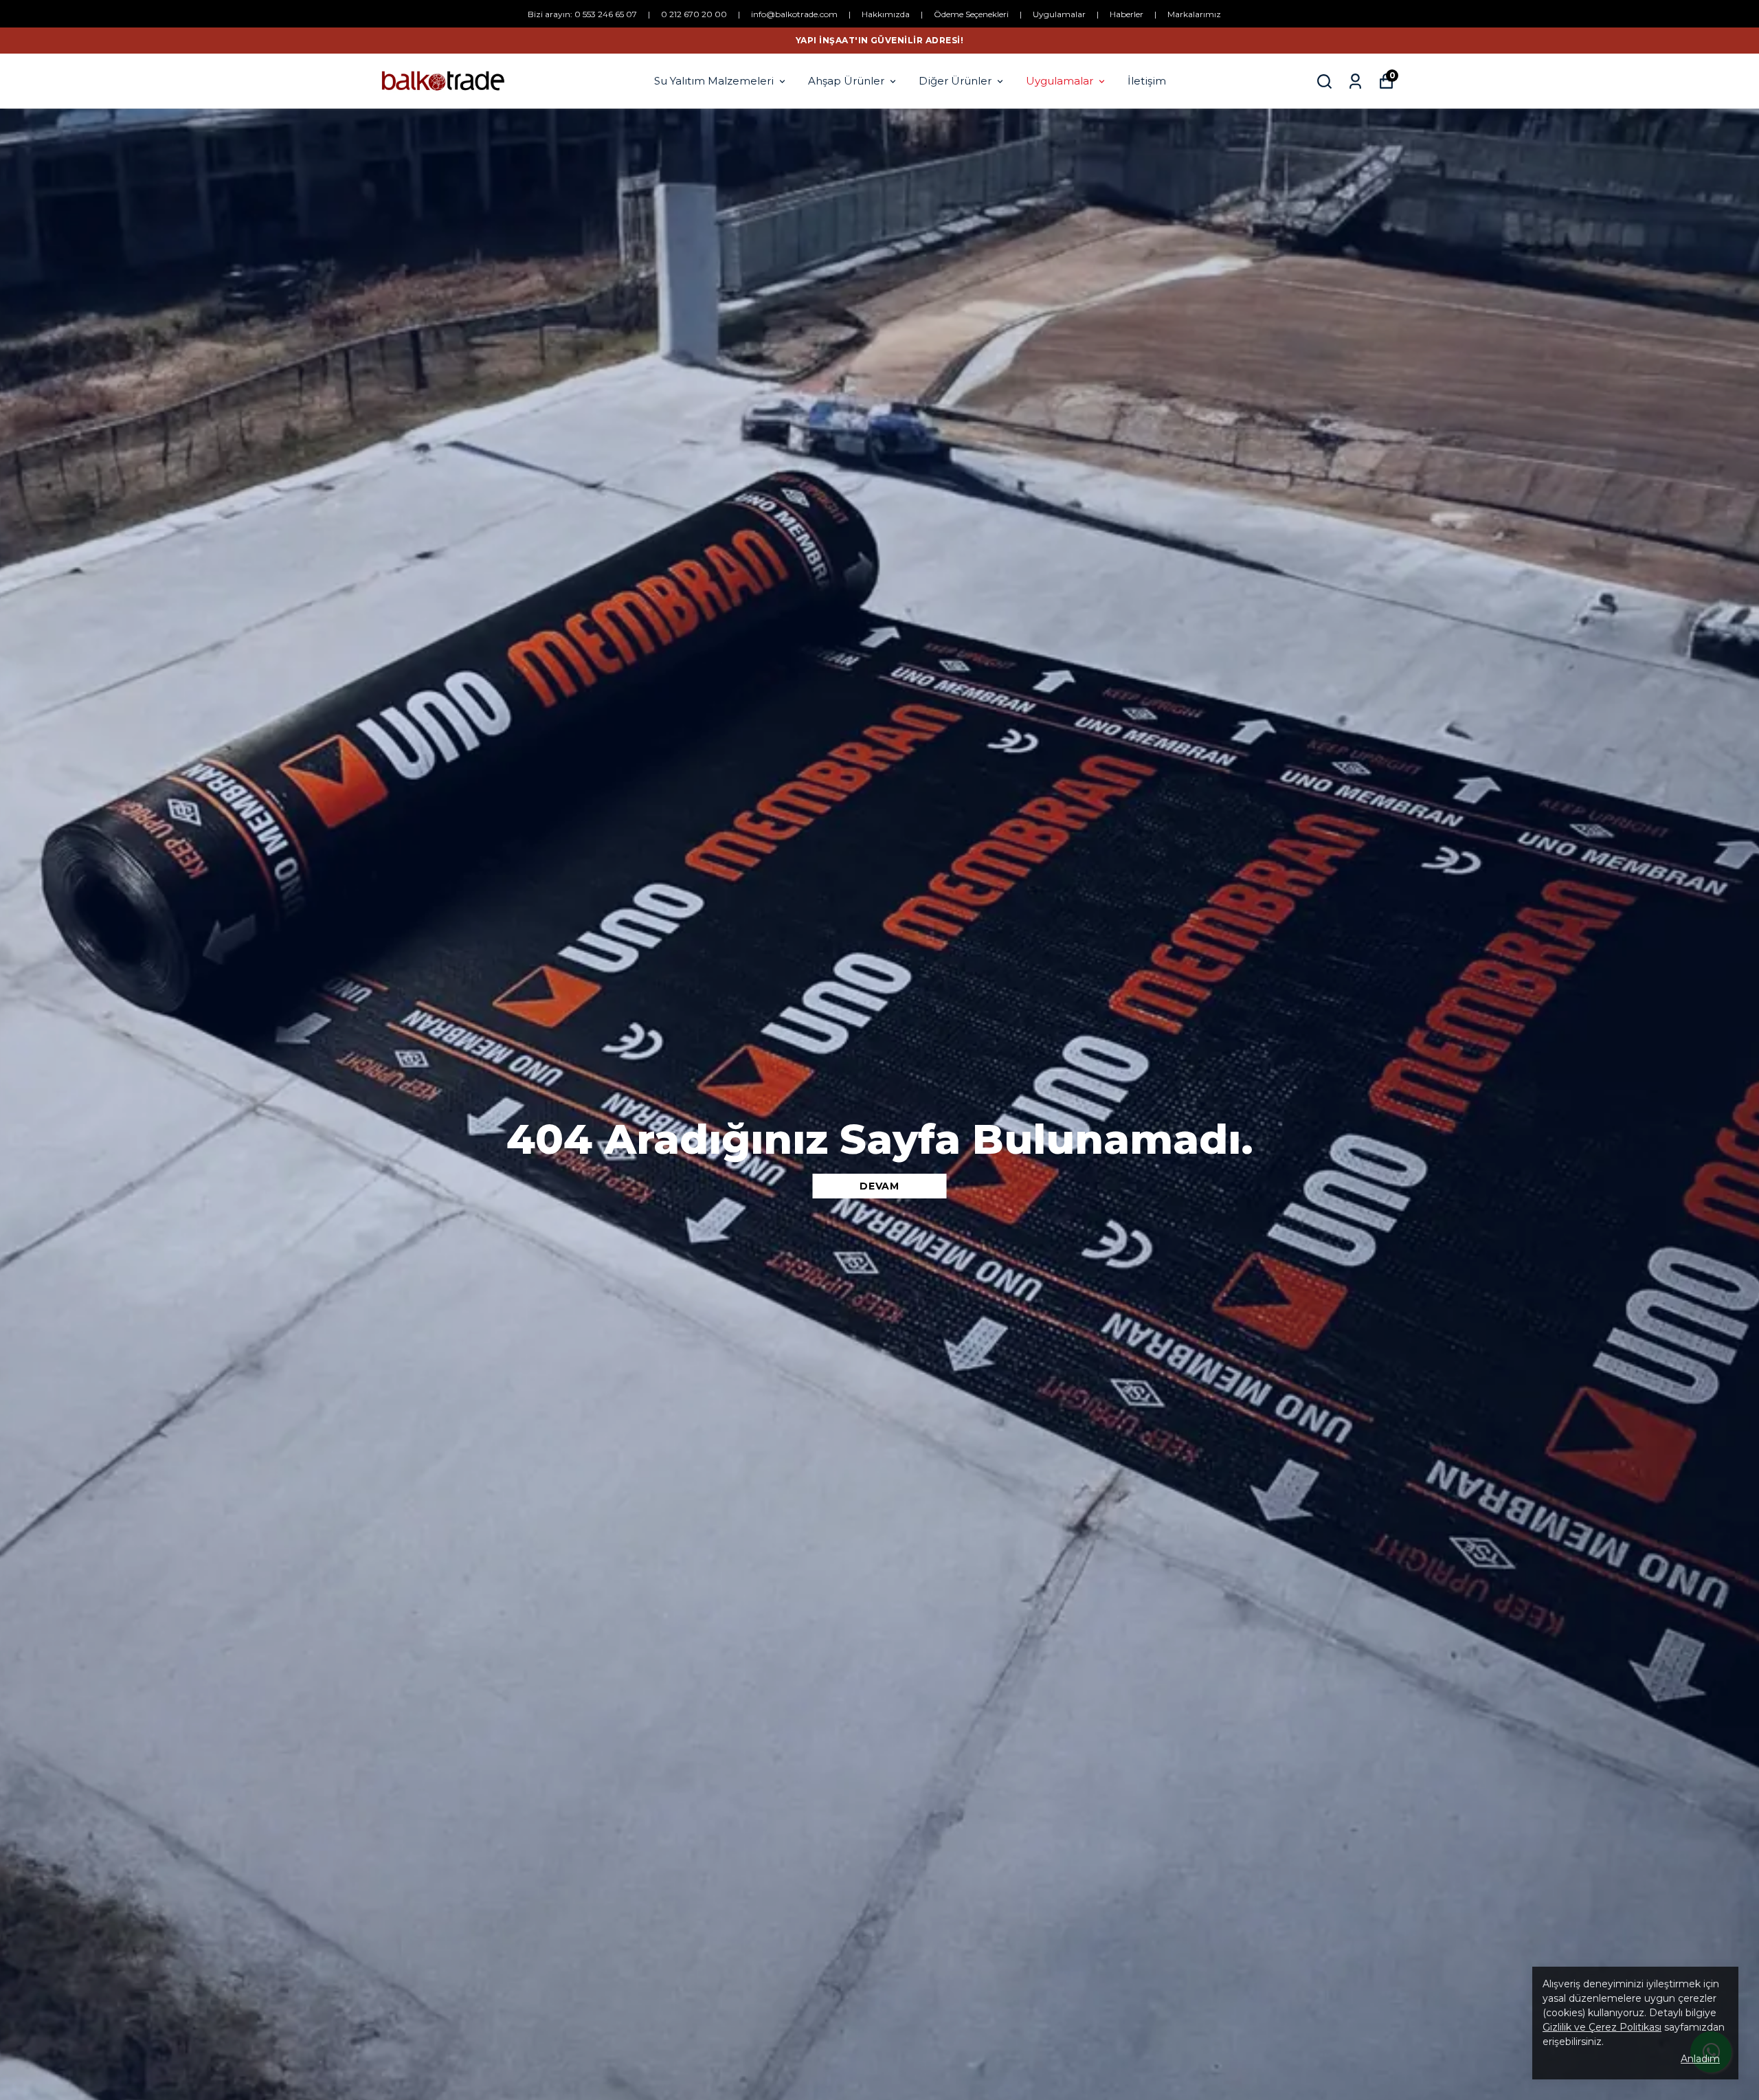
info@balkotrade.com (794, 14)
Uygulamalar (1059, 14)
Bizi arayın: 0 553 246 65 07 (582, 14)
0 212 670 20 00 (694, 14)
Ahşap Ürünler (846, 81)
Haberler (1127, 14)
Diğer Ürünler (955, 81)
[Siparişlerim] (1355, 81)
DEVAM (879, 1186)
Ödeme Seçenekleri (971, 14)
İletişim (1147, 81)
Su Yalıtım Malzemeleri (714, 81)
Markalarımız (1194, 14)
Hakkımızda (886, 14)
